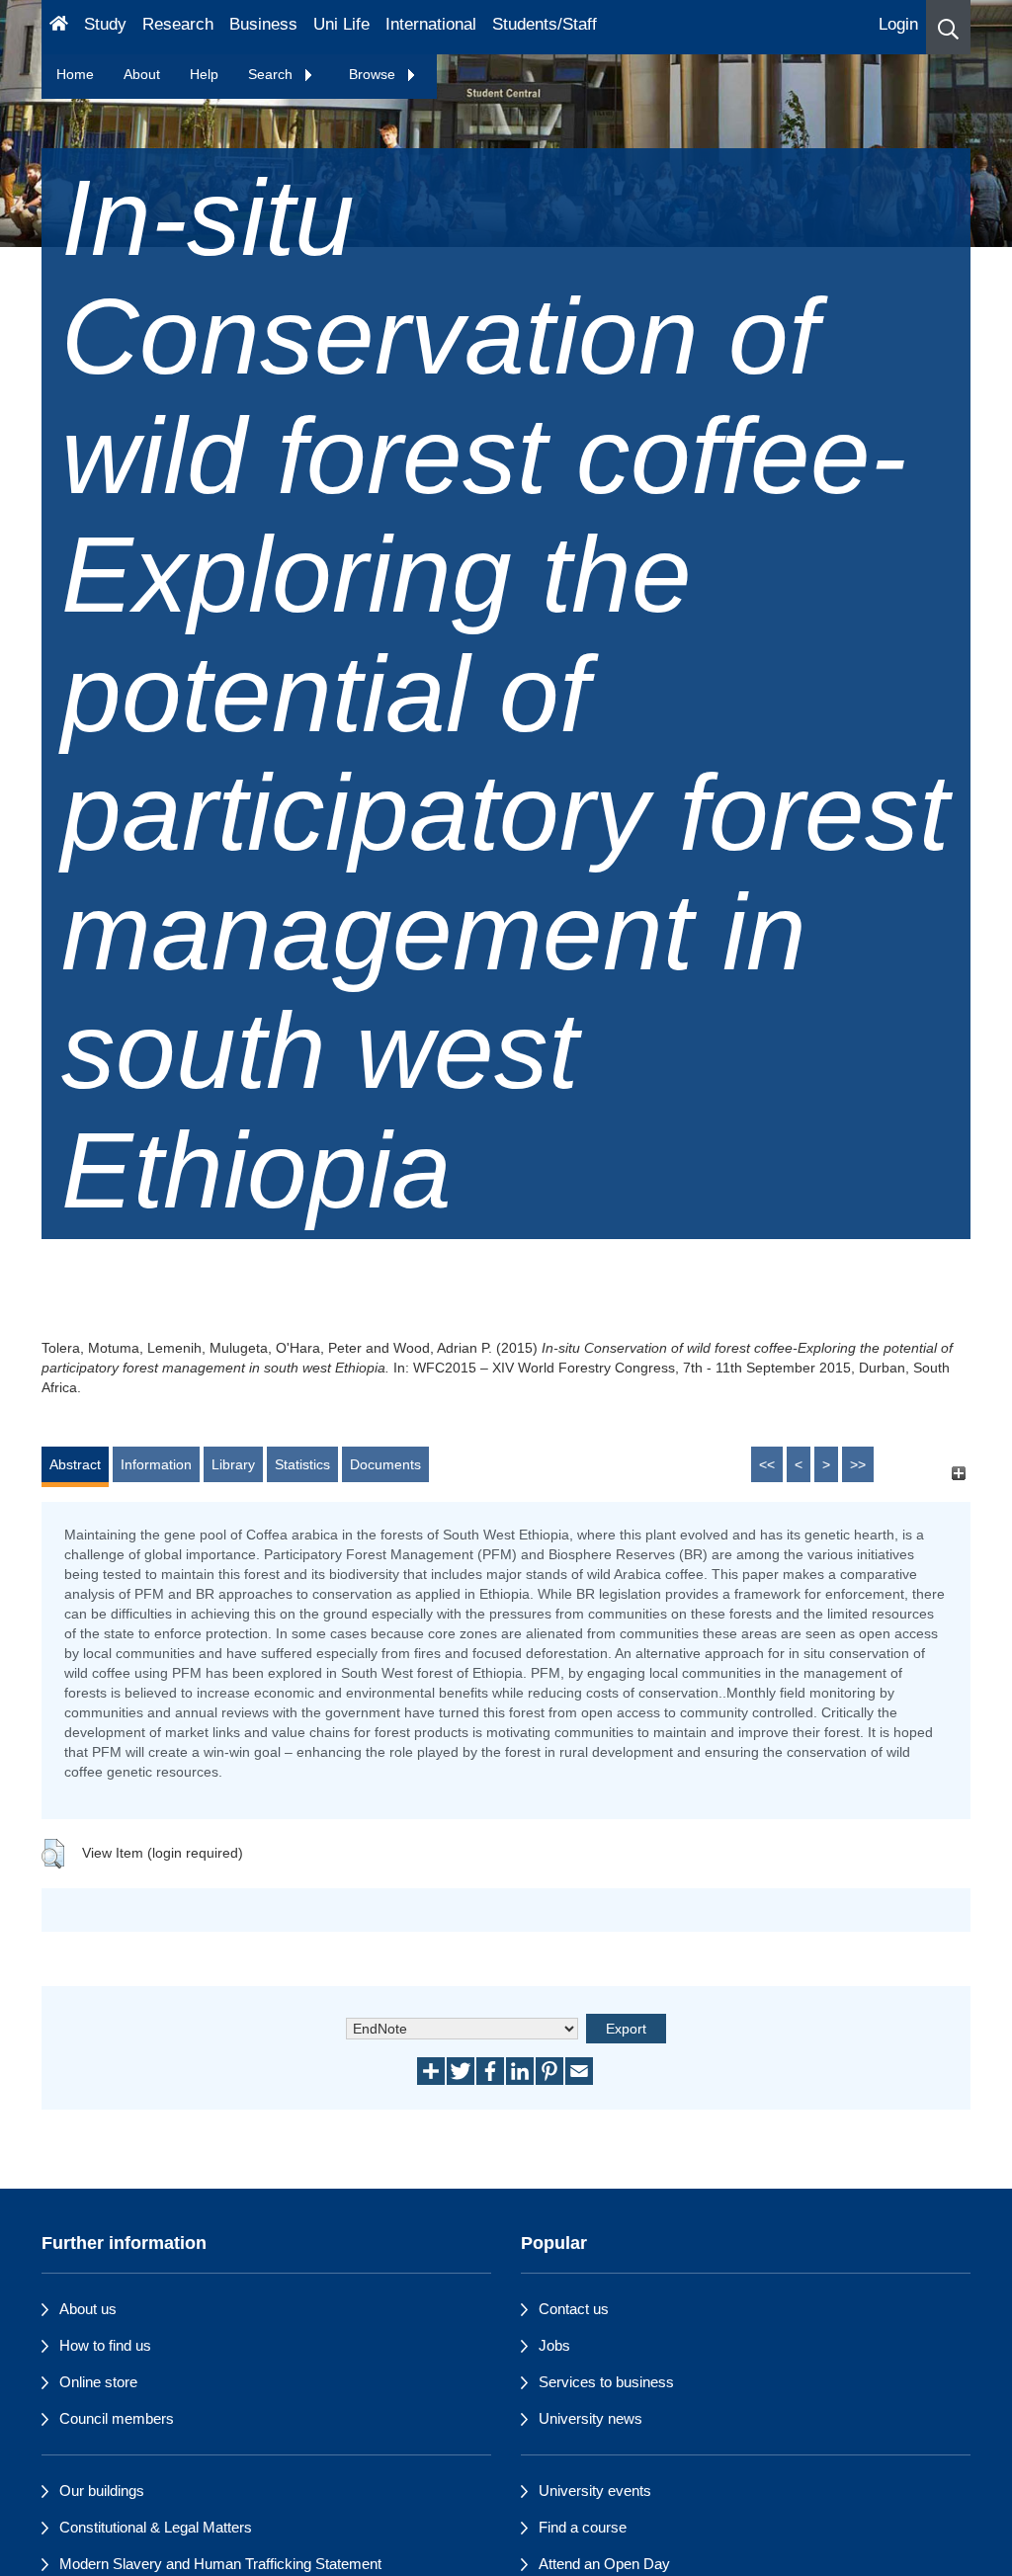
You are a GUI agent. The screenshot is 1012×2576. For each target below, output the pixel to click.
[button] (948, 27)
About (142, 74)
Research (178, 24)
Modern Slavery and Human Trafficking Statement (220, 2564)
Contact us (574, 2309)
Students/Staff (545, 24)
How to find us (105, 2345)
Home (75, 74)
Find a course (583, 2527)
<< (767, 1464)
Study (105, 24)
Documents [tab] (385, 1464)
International (431, 24)
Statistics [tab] (302, 1464)
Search (272, 74)
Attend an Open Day (604, 2564)
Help (204, 74)
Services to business (606, 2382)
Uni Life (341, 24)
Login (898, 24)
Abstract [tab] (75, 1464)
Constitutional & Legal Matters (156, 2527)
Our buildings (102, 2491)
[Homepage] (59, 27)
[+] (958, 1474)
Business (263, 24)
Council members (117, 2418)
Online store (98, 2382)
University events (595, 2491)
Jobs (554, 2345)
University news (590, 2418)
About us (88, 2309)
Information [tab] (156, 1464)
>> (858, 1464)
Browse (374, 74)
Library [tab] (233, 1464)
